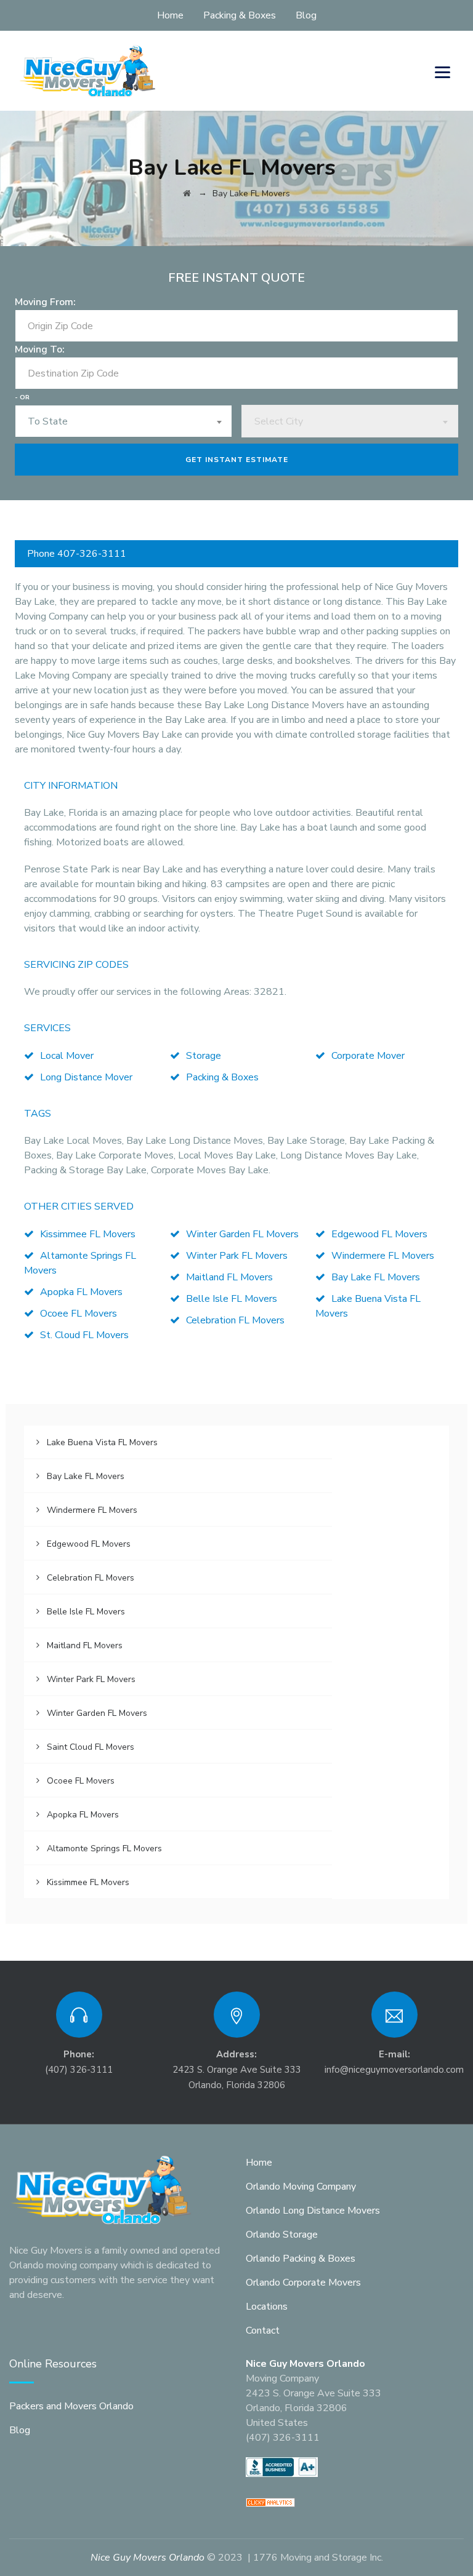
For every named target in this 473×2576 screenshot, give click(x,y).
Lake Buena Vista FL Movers (102, 1442)
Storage (204, 1056)
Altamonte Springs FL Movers (104, 1848)
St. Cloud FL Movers (84, 1335)
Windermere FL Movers (383, 1256)
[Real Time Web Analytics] (270, 2502)
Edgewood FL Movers (379, 1234)
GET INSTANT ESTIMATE (237, 460)
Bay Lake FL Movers (376, 1277)
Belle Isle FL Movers (232, 1299)
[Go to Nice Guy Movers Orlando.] (187, 193)
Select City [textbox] (279, 421)
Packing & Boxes (240, 15)
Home (170, 15)
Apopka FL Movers (81, 1292)
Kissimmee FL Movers (88, 1234)
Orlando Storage (282, 2235)
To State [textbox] (48, 421)
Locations (267, 2307)
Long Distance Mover (86, 1077)
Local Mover (67, 1056)
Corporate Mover (368, 1056)
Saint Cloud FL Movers (91, 1747)
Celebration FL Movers (235, 1320)
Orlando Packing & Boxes (301, 2259)
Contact (263, 2331)
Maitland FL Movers (229, 1277)
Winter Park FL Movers (237, 1256)
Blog (306, 15)
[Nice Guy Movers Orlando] (88, 71)
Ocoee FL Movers (79, 1314)
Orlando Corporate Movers (303, 2283)
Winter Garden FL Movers (242, 1234)
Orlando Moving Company (301, 2187)
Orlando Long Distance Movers (313, 2211)
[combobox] (123, 421)
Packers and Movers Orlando (71, 2406)
